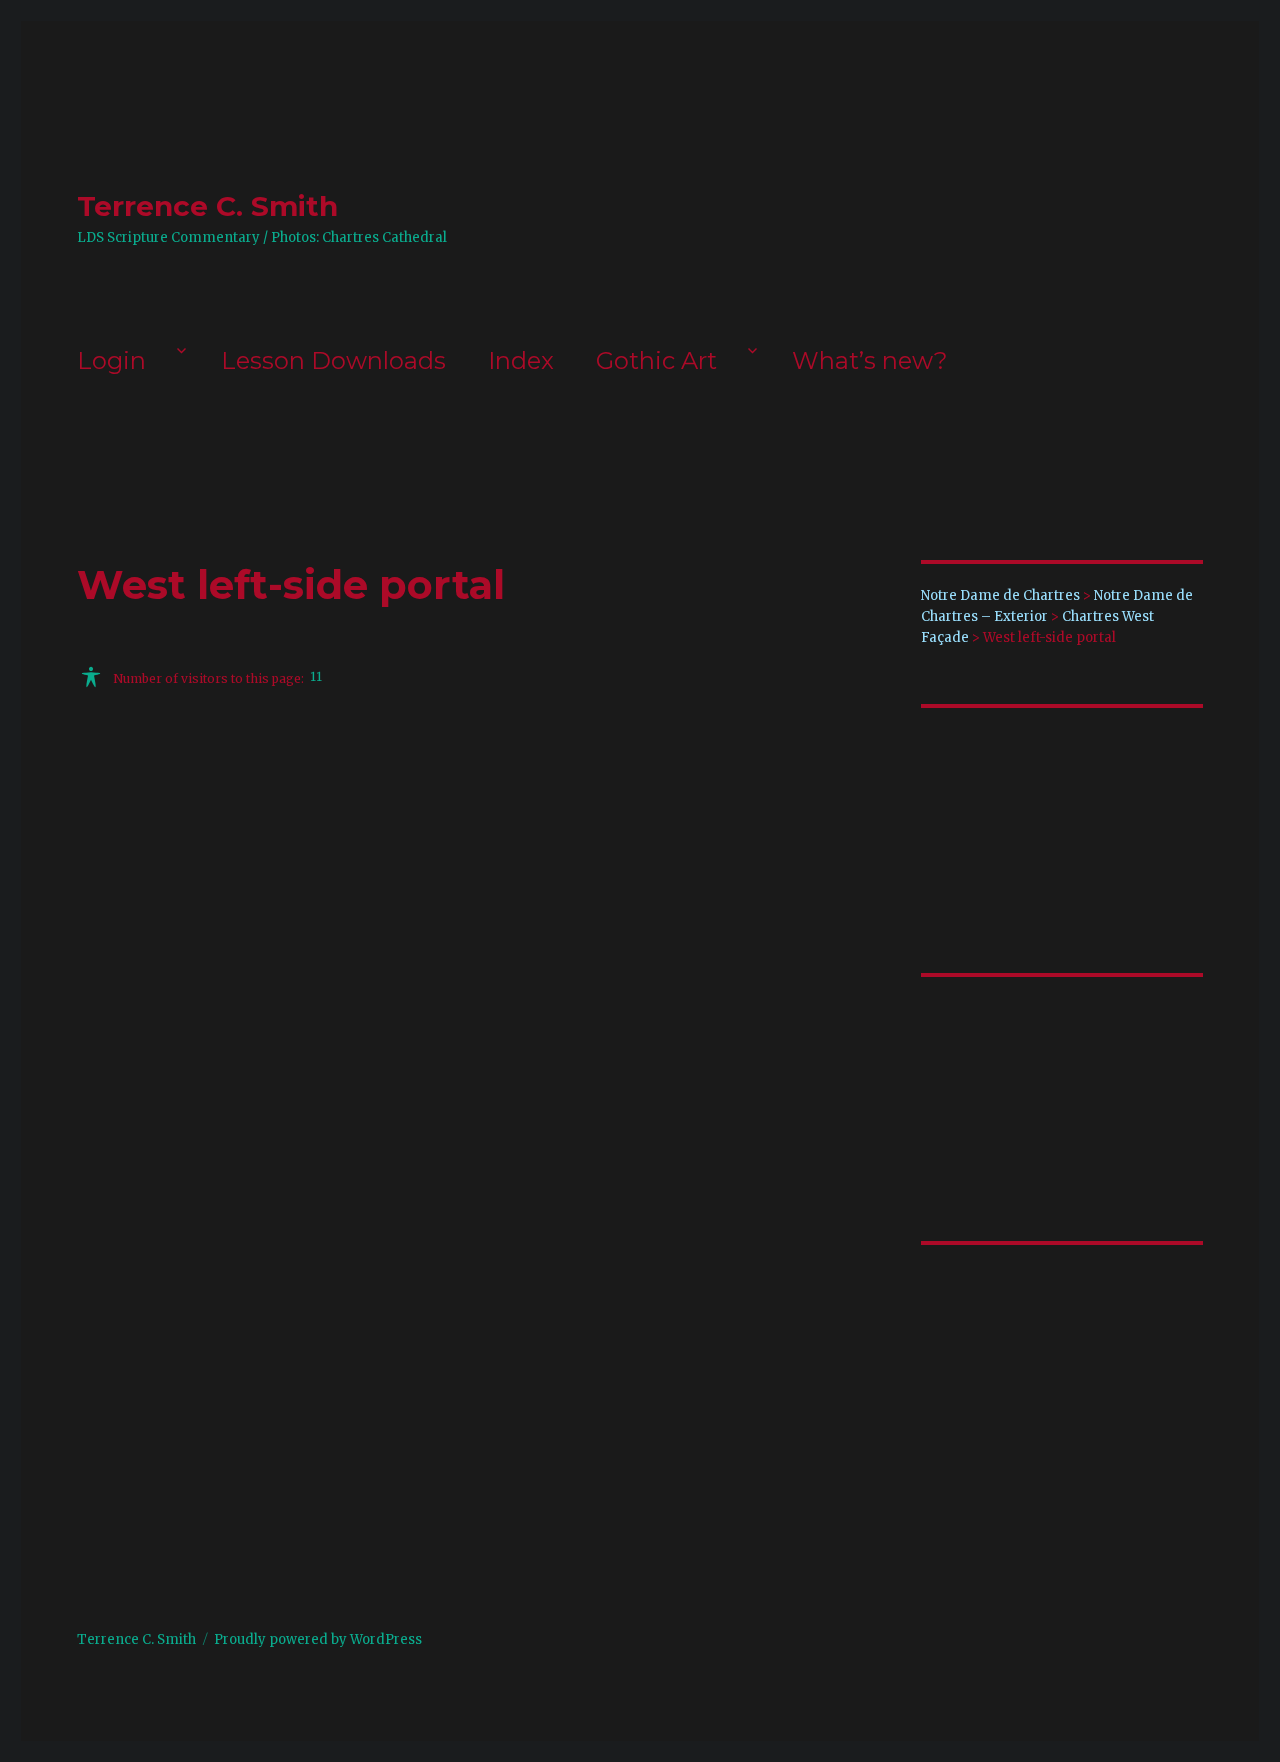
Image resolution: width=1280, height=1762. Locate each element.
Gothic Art (656, 360)
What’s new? (870, 360)
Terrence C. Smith (207, 206)
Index (521, 360)
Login (111, 360)
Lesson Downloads (333, 360)
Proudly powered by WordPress (318, 1639)
